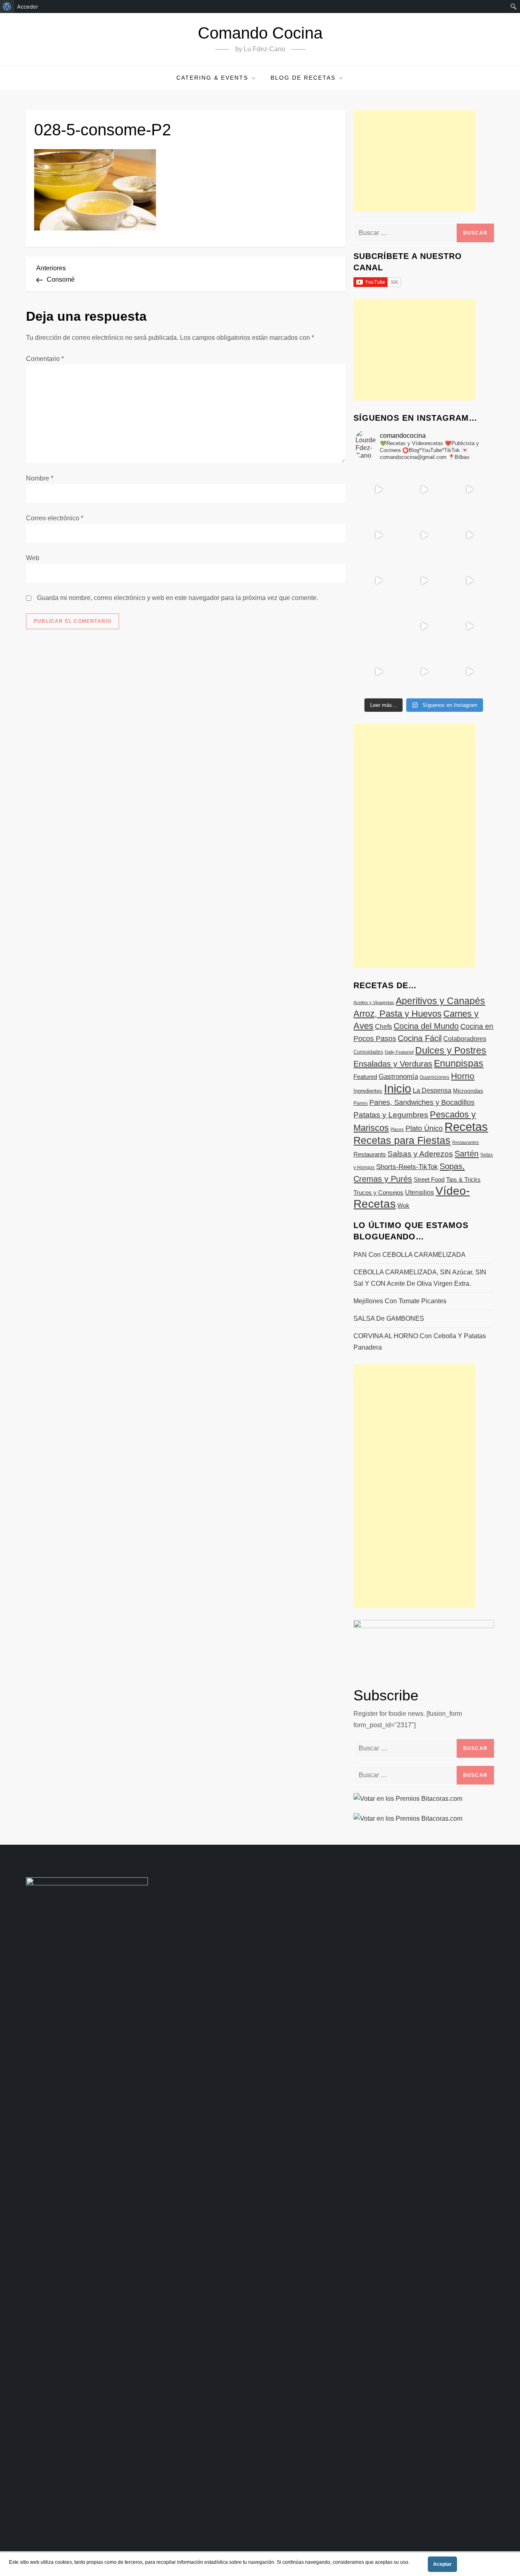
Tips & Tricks (463, 1179)
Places (397, 1129)
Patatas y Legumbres (391, 1115)
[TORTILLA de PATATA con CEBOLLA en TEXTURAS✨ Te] (469, 535)
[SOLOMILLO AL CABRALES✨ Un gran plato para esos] (424, 672)
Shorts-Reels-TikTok (407, 1167)
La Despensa (432, 1090)
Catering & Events (212, 78)
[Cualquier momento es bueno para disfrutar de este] (378, 672)
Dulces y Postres (451, 1050)
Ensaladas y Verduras (393, 1064)
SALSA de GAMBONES (389, 1318)
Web (33, 558)
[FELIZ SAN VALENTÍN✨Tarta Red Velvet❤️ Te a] (424, 580)
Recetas (466, 1127)
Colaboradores (465, 1039)
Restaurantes (466, 1142)
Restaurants (370, 1154)
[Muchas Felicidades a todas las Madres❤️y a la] (378, 626)
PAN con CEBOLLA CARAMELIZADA (409, 1255)
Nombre (40, 478)
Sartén (467, 1154)
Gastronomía (398, 1077)
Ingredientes (368, 1091)
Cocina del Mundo (426, 1026)
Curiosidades (368, 1052)
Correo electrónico (55, 518)
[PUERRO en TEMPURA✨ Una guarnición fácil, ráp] (469, 672)
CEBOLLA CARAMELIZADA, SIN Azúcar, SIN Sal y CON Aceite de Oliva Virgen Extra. (420, 1278)
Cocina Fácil (420, 1038)
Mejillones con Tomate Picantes (400, 1301)
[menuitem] (7, 7)
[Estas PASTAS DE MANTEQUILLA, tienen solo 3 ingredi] (469, 489)
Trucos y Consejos (378, 1192)
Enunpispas (459, 1063)
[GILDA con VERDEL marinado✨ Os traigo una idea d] (424, 626)
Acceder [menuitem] (28, 7)
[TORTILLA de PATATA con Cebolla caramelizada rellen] (378, 580)
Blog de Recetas (303, 78)
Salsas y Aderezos (420, 1154)
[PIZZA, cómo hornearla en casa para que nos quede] (469, 580)
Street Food (429, 1179)
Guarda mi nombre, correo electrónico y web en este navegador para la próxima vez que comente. (178, 598)
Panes (361, 1103)
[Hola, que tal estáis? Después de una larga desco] (378, 535)
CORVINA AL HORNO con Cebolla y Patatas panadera (420, 1342)
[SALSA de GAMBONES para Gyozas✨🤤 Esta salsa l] (469, 626)
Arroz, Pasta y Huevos (398, 1014)
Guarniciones (434, 1077)
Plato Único (424, 1128)
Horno (463, 1076)
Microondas (468, 1091)
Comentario (45, 359)
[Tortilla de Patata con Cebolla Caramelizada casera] (378, 489)
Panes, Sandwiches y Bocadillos (422, 1102)
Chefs (383, 1026)
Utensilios (419, 1192)
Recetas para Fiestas (402, 1140)
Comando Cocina (260, 33)
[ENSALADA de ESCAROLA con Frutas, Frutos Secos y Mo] (424, 535)
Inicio (398, 1088)
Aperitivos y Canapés (440, 1001)
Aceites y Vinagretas (374, 1002)
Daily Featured (399, 1052)
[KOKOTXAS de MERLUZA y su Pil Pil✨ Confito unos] (424, 489)
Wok (403, 1206)
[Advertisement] (414, 161)
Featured (365, 1077)
